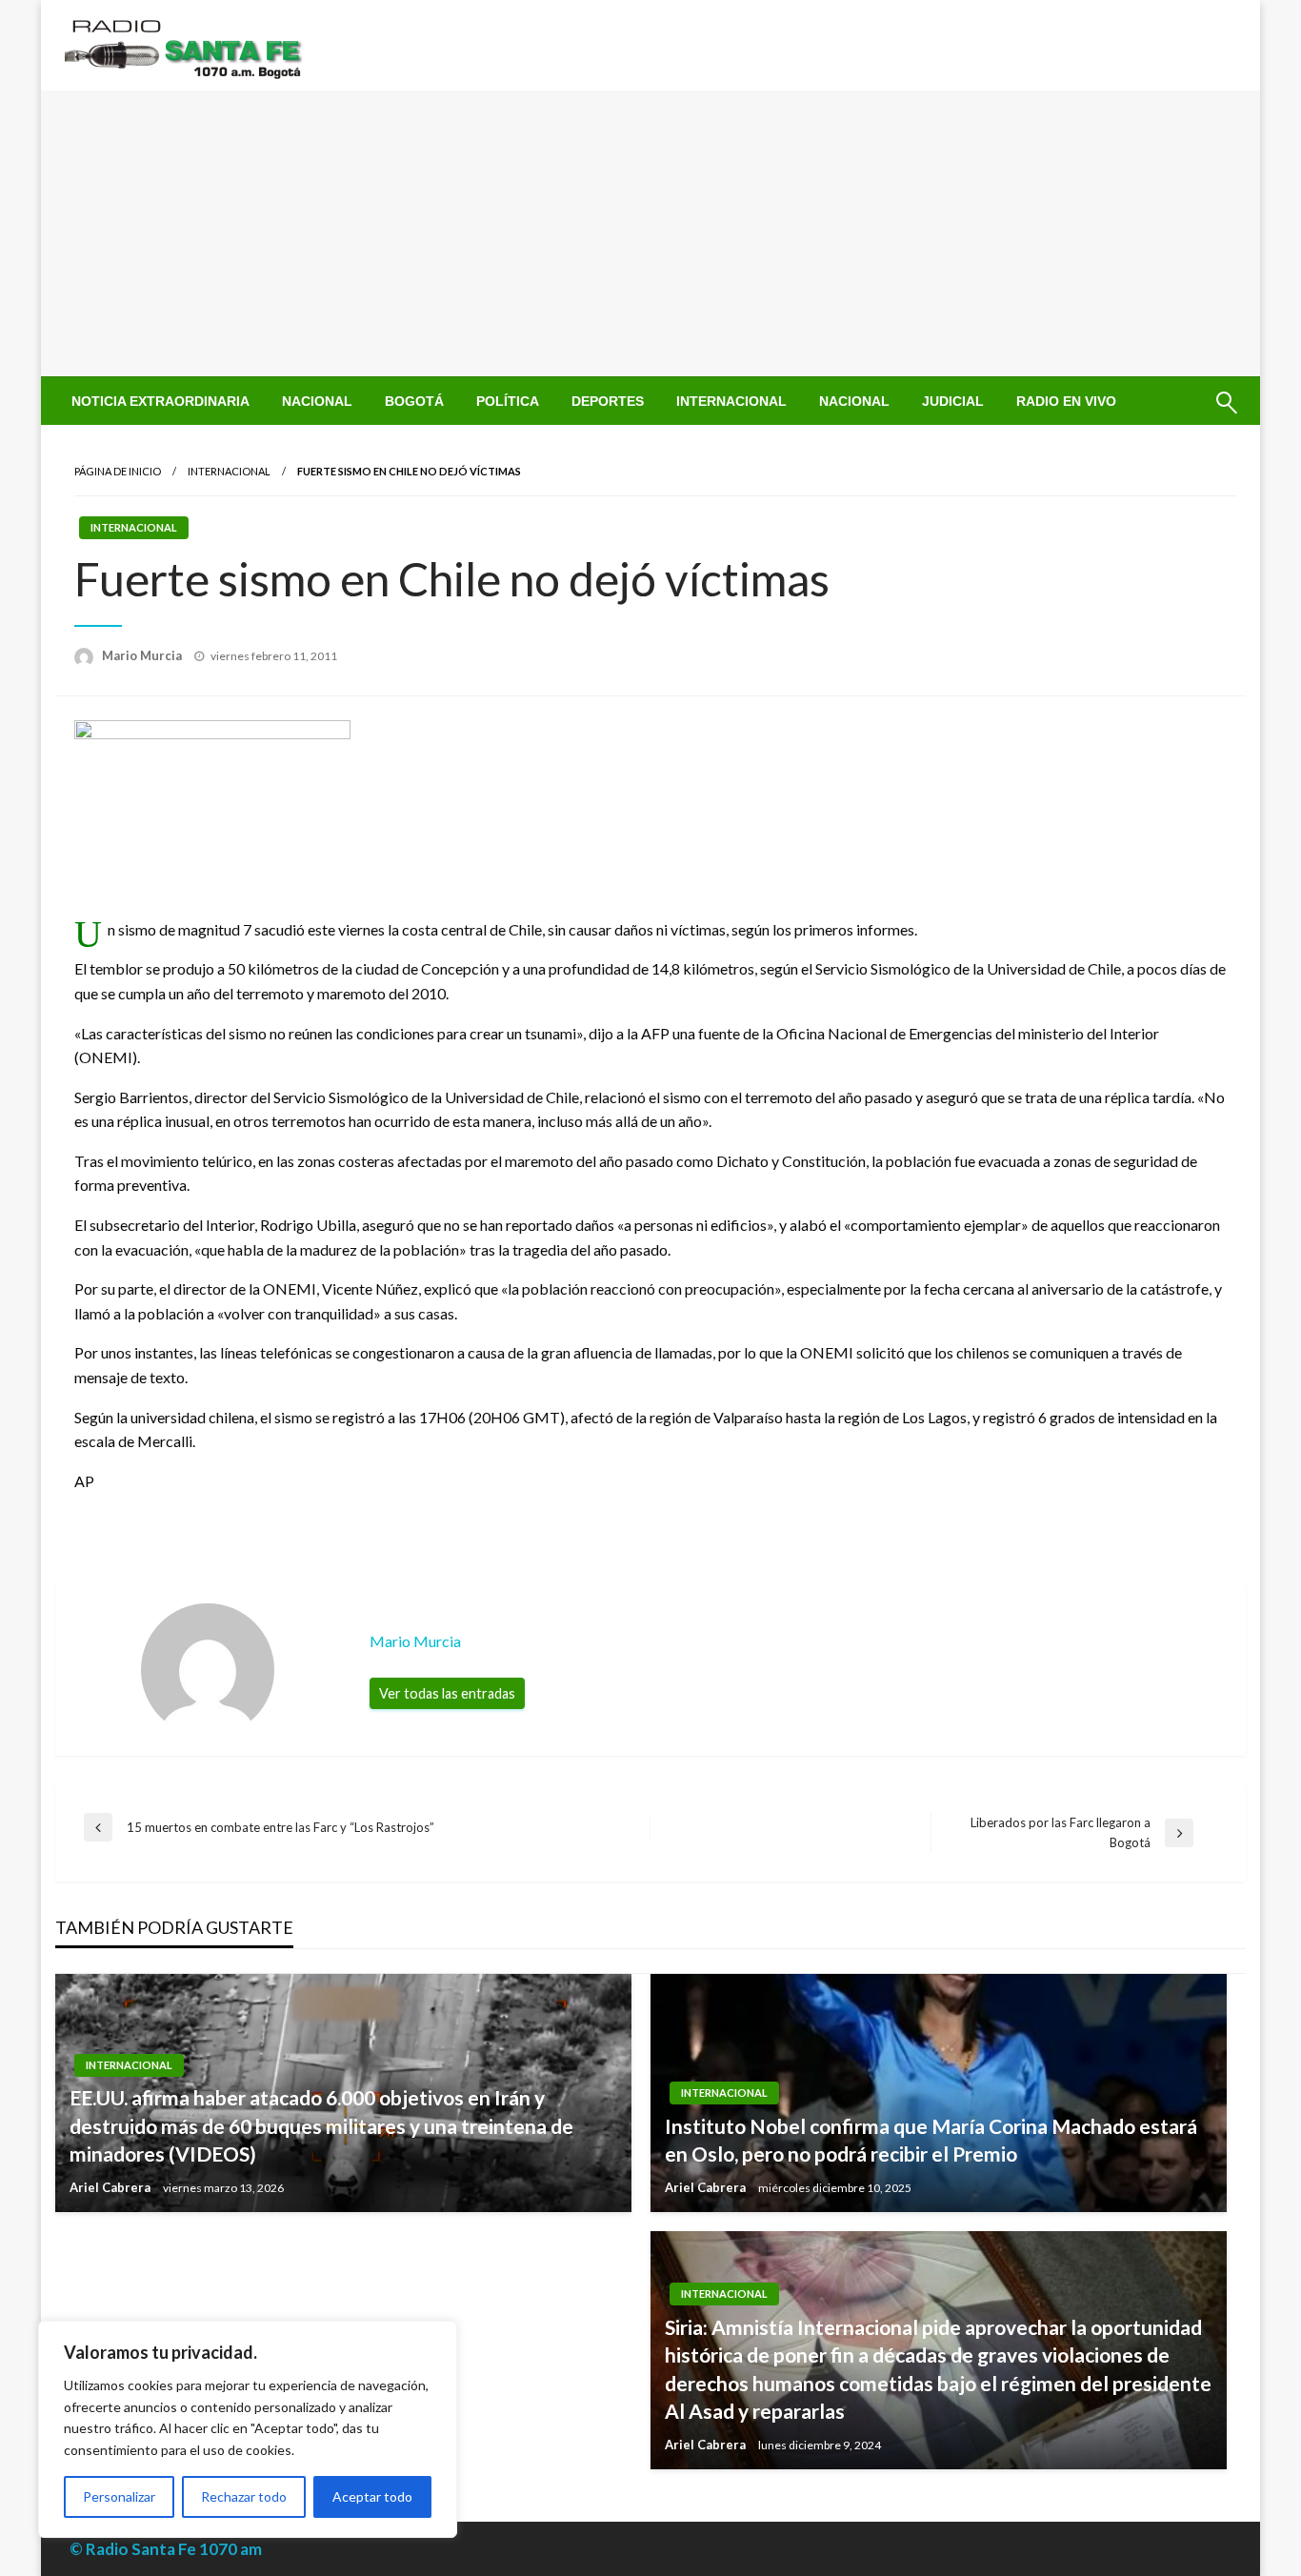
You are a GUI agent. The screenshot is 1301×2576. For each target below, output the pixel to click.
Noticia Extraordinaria (160, 401)
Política (508, 401)
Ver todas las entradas (447, 1693)
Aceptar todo (372, 2496)
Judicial (953, 401)
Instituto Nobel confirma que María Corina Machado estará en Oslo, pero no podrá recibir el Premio (931, 2140)
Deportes (608, 401)
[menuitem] (160, 401)
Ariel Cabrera (111, 2187)
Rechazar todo (244, 2496)
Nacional (317, 401)
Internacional (731, 401)
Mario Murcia (143, 655)
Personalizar (119, 2496)
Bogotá (414, 401)
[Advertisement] (650, 233)
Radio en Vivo (1066, 401)
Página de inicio (118, 471)
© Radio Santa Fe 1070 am (166, 2549)
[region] (248, 2429)
